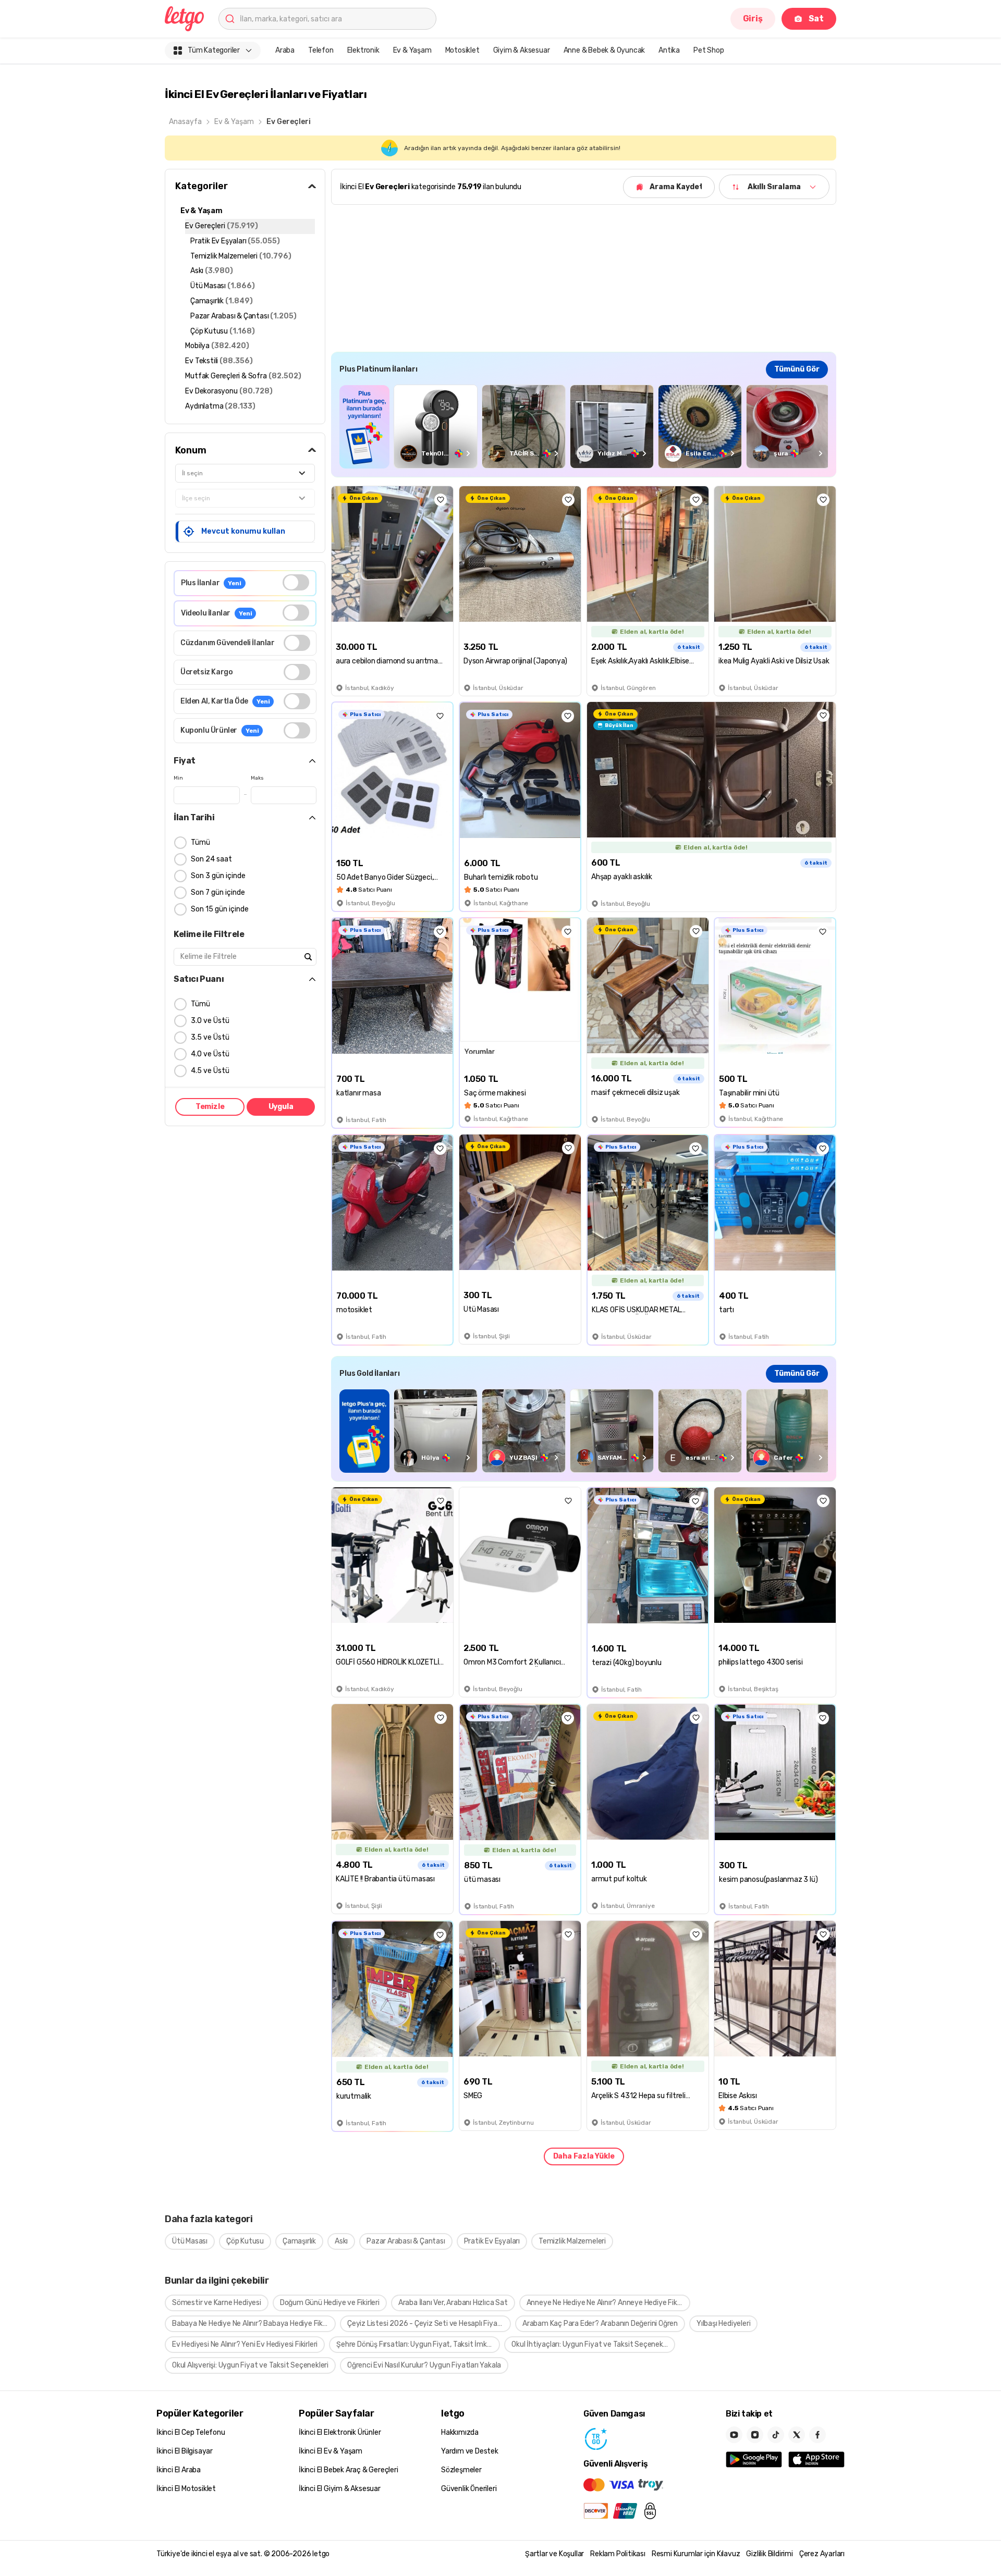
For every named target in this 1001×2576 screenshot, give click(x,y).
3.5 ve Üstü (210, 1037)
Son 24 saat (211, 859)
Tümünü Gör (797, 369)
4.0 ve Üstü (210, 1054)
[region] (584, 427)
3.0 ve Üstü (210, 1021)
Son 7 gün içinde (218, 892)
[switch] (296, 582)
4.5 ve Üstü (210, 1071)
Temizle (210, 1107)
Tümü (200, 842)
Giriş (753, 19)
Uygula (281, 1107)
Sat (816, 19)
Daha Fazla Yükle (584, 2156)
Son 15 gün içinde (220, 909)
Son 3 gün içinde (218, 876)
